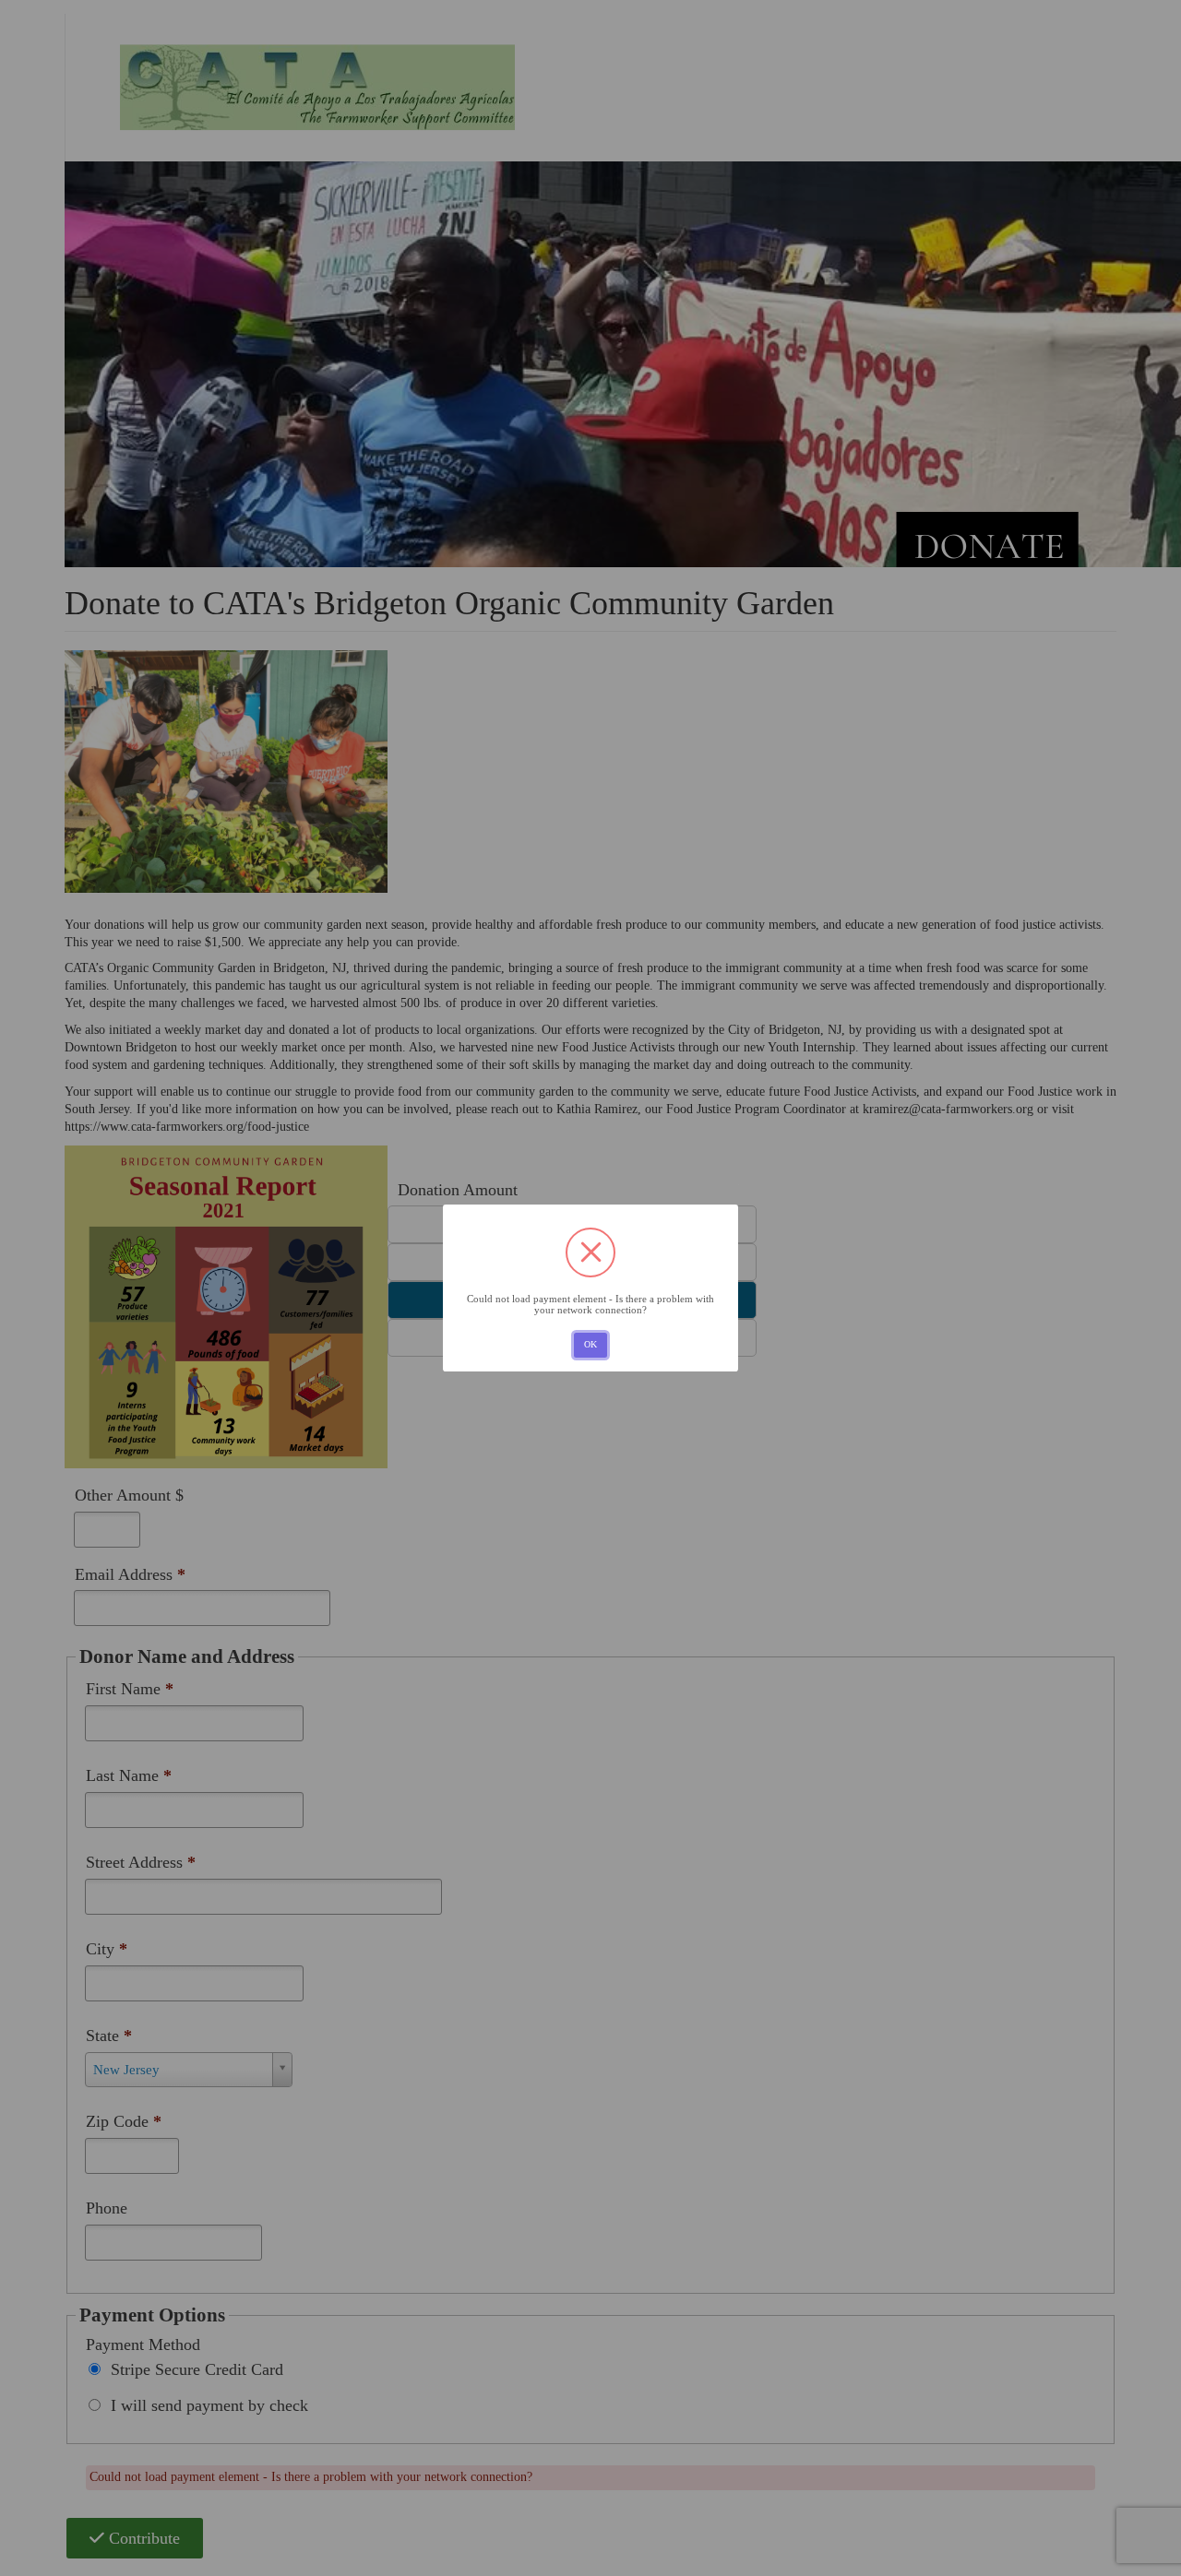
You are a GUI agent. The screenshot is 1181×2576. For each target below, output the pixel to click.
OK (590, 1344)
